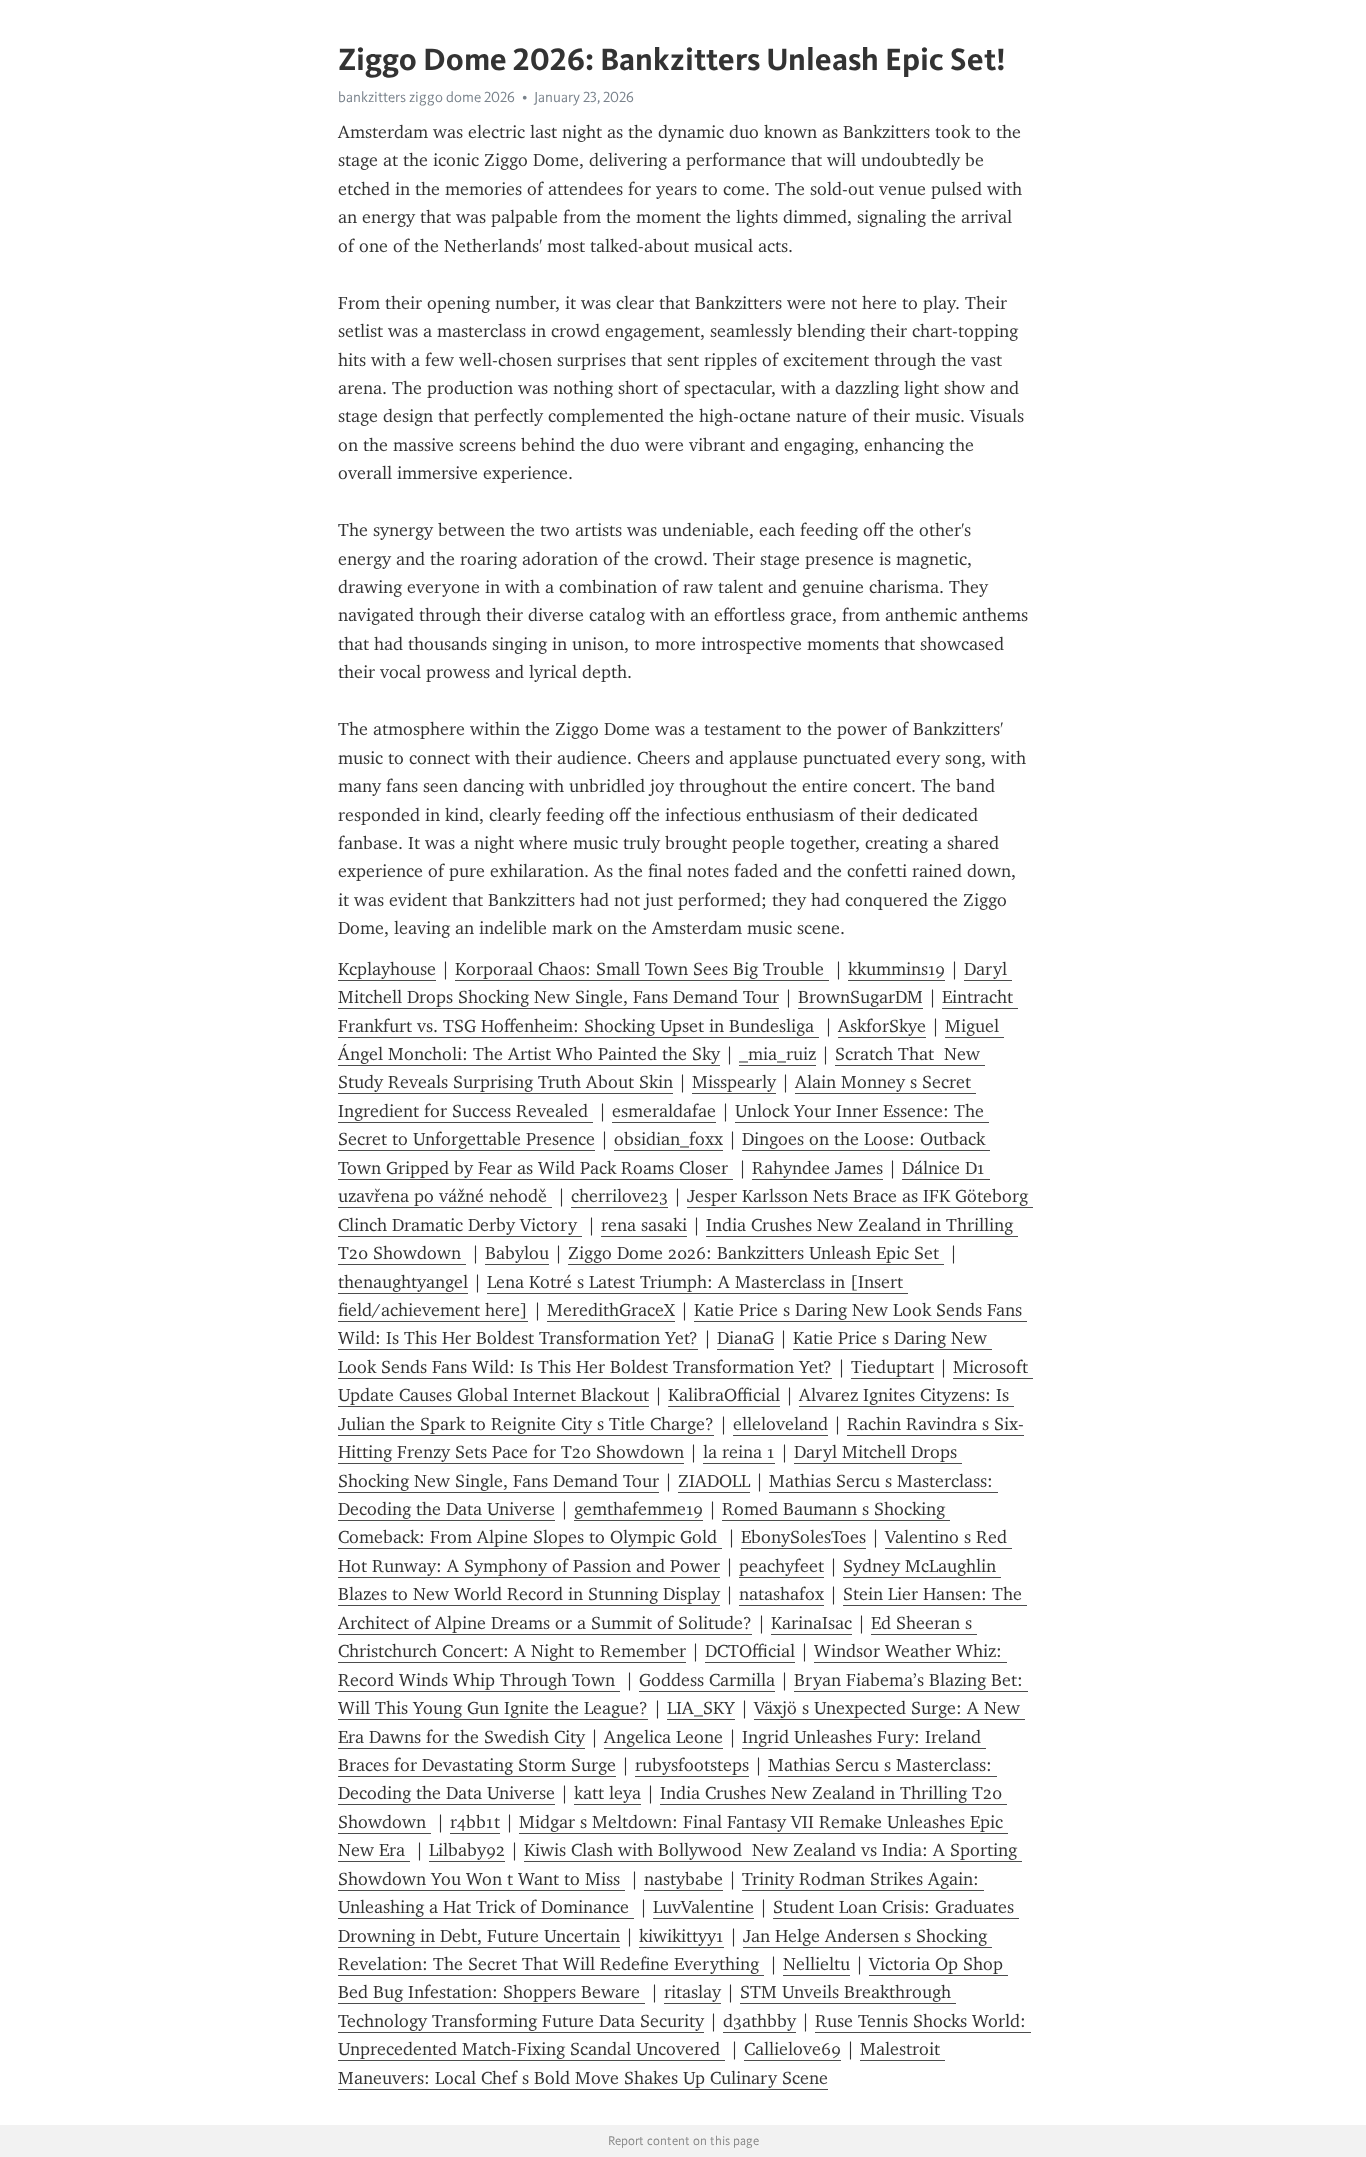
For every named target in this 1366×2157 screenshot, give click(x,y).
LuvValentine (703, 1907)
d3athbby (759, 2021)
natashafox (781, 1594)
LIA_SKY (701, 1708)
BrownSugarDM (860, 997)
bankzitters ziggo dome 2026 (426, 97)
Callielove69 (792, 2049)
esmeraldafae (664, 1111)
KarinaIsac (811, 1623)
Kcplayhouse (387, 969)
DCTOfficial (750, 1651)
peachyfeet (781, 1566)
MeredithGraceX (611, 1310)
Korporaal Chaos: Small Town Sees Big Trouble (642, 969)
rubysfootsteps (692, 1765)
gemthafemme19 (638, 1509)
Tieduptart (892, 1367)
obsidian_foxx (668, 1139)
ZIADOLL (714, 1481)
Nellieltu (816, 1964)
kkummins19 (896, 969)
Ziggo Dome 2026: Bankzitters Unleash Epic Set (756, 1253)
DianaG (745, 1338)
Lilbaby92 (467, 1850)
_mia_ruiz (777, 1054)
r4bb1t (475, 1822)
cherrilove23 (619, 1196)
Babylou (517, 1253)
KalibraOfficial (724, 1395)
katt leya (607, 1793)
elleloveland (780, 1424)
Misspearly (734, 1082)
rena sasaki (644, 1225)
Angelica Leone (663, 1737)
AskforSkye (882, 1026)
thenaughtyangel (403, 1282)
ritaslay (692, 1992)
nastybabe (683, 1879)
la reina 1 (739, 1452)
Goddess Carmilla (707, 1680)
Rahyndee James (817, 1168)
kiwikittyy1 (681, 1936)
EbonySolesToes (803, 1537)
